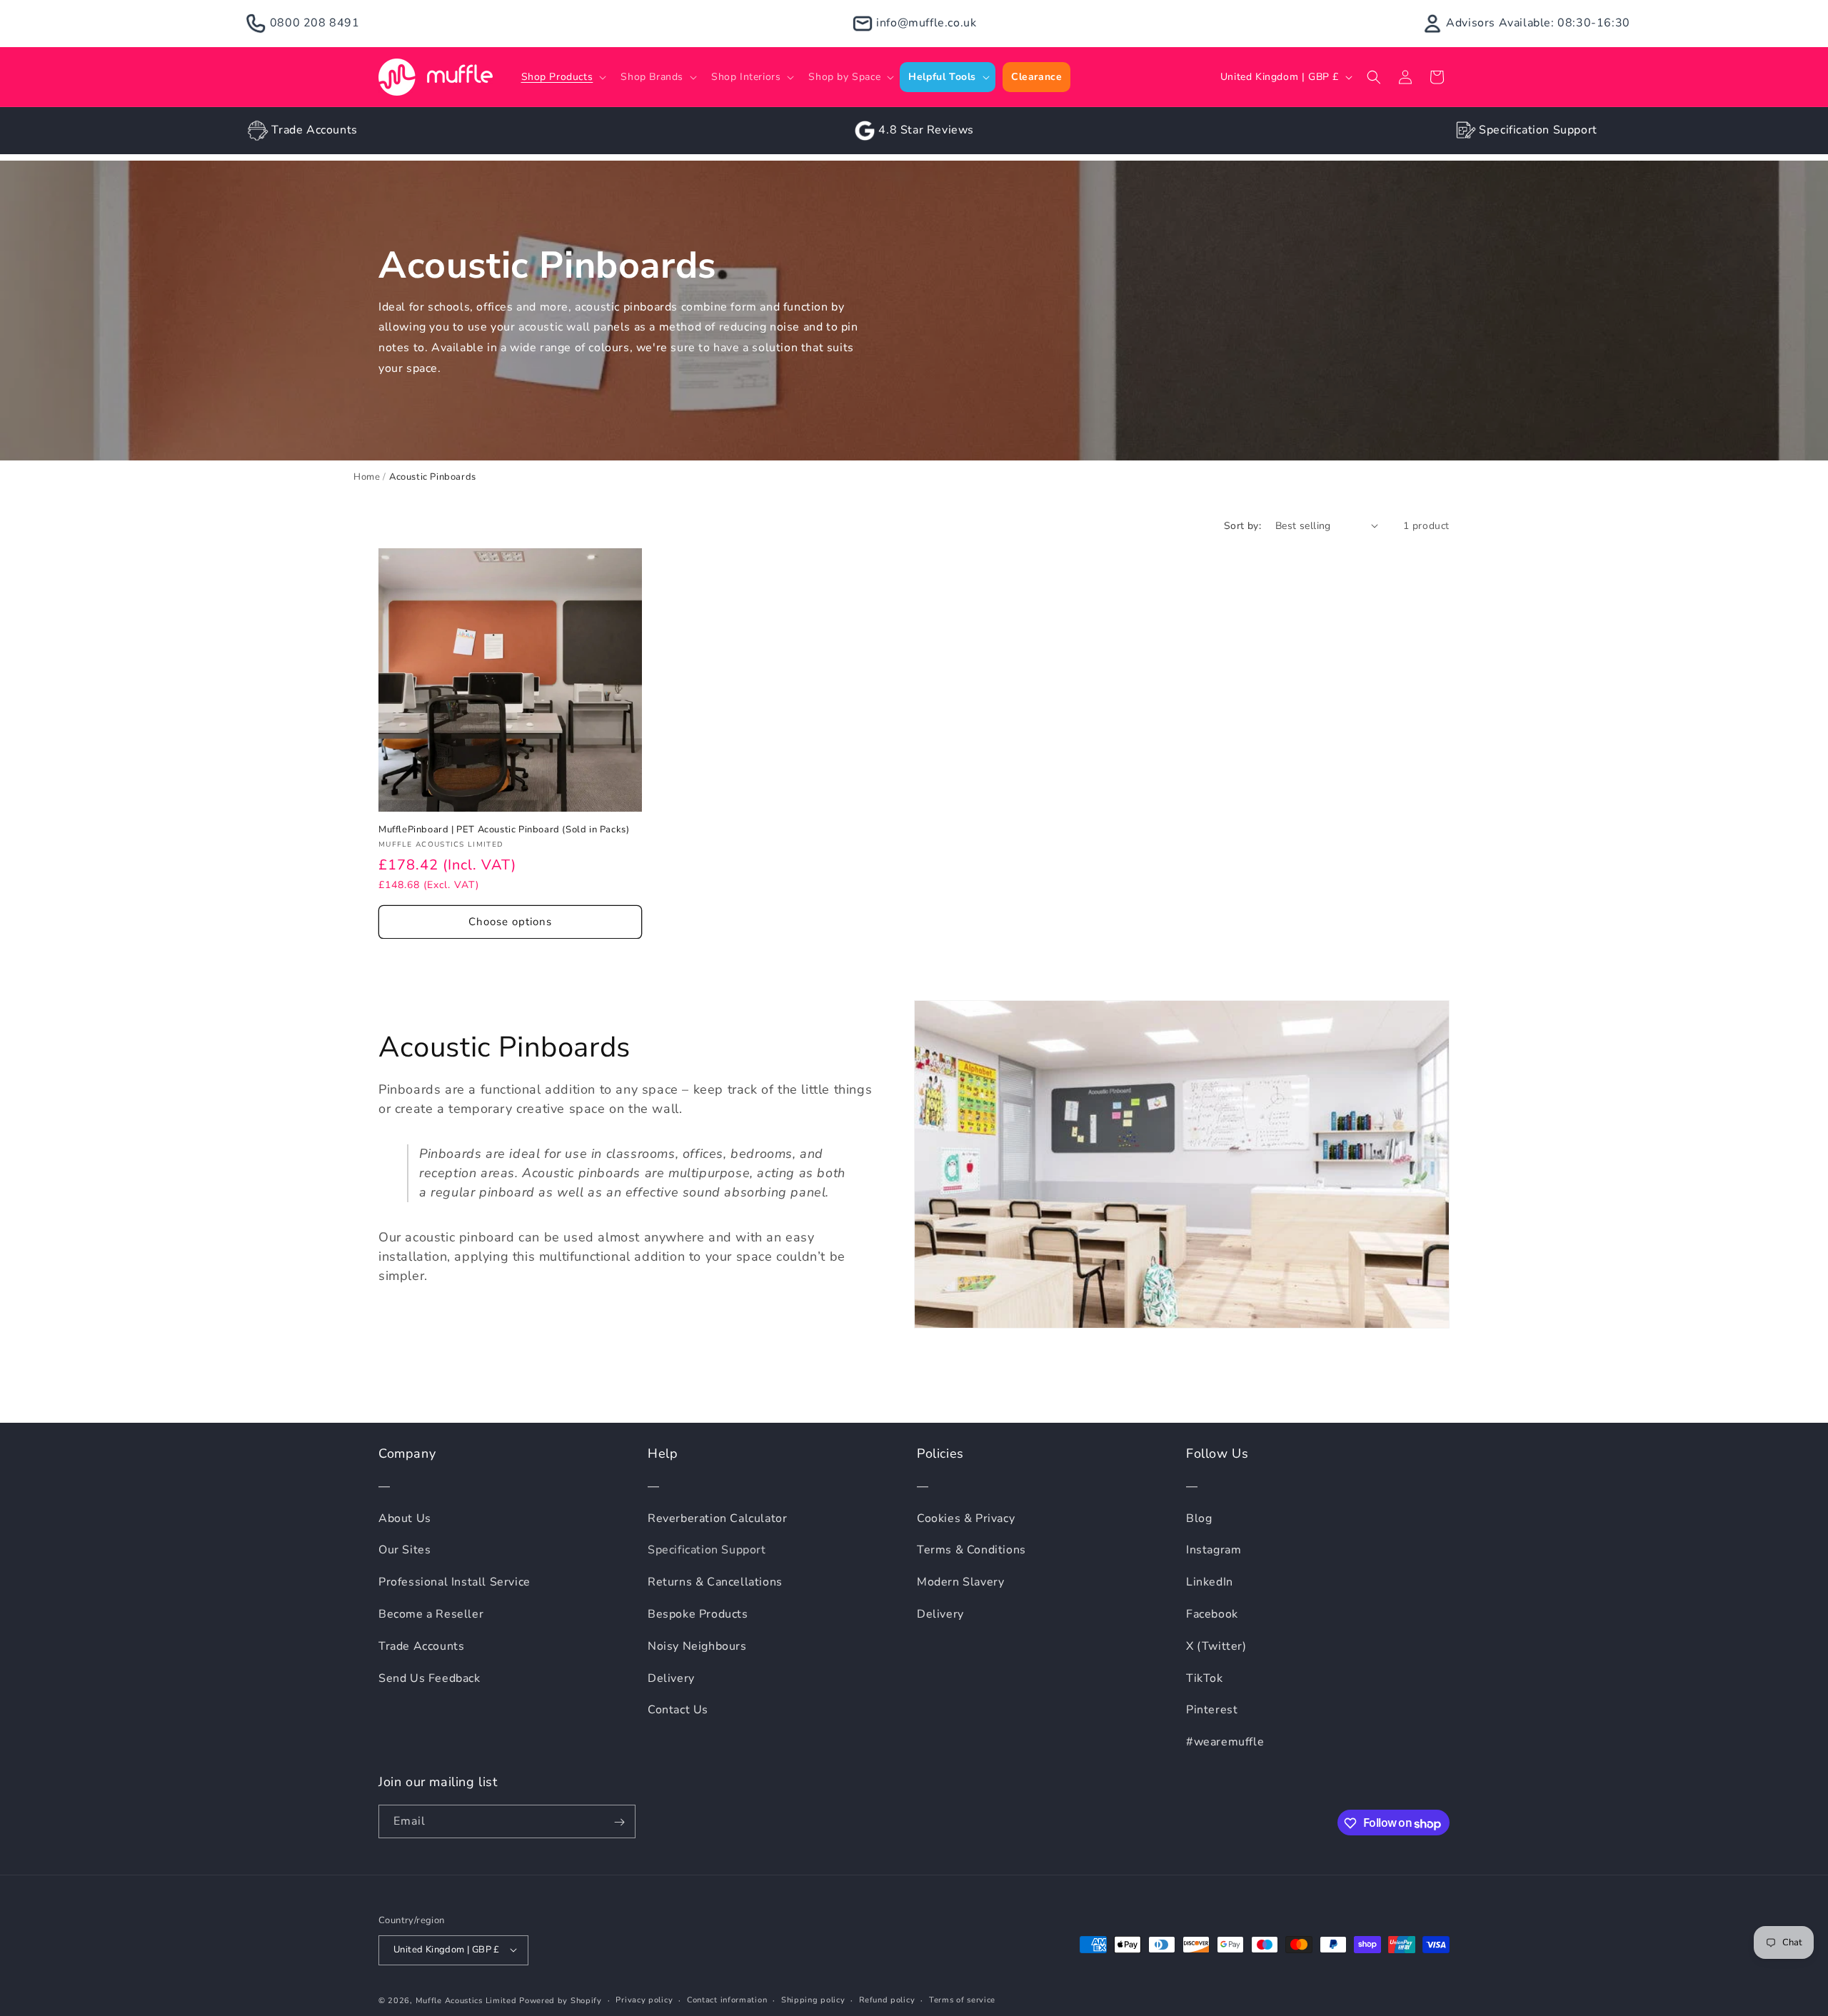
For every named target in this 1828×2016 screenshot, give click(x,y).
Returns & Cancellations (715, 1583)
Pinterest (1212, 1710)
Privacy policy (644, 1999)
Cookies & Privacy (966, 1518)
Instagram (1214, 1551)
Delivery (671, 1678)
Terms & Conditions (971, 1551)
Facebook (1212, 1614)
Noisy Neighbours (697, 1646)
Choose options (510, 922)
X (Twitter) (1216, 1646)
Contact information (727, 1999)
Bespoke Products (698, 1614)
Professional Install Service (455, 1583)
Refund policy (887, 1999)
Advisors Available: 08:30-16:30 (1538, 23)
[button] (563, 77)
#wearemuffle (1225, 1743)
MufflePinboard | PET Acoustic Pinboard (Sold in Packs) (504, 830)
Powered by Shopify (561, 2000)
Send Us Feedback (430, 1678)
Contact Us (678, 1710)
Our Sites (405, 1551)
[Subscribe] (619, 1822)
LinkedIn (1210, 1583)
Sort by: (1242, 526)
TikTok (1205, 1678)
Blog (1199, 1518)
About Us (405, 1518)
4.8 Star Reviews (926, 130)
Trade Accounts (314, 130)
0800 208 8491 (315, 23)
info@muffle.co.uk (926, 23)
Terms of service (962, 1999)
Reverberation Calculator (717, 1518)
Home (367, 477)
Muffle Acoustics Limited (466, 2000)
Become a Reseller (431, 1614)
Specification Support (1538, 130)
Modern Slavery (960, 1583)
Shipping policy (813, 1999)
